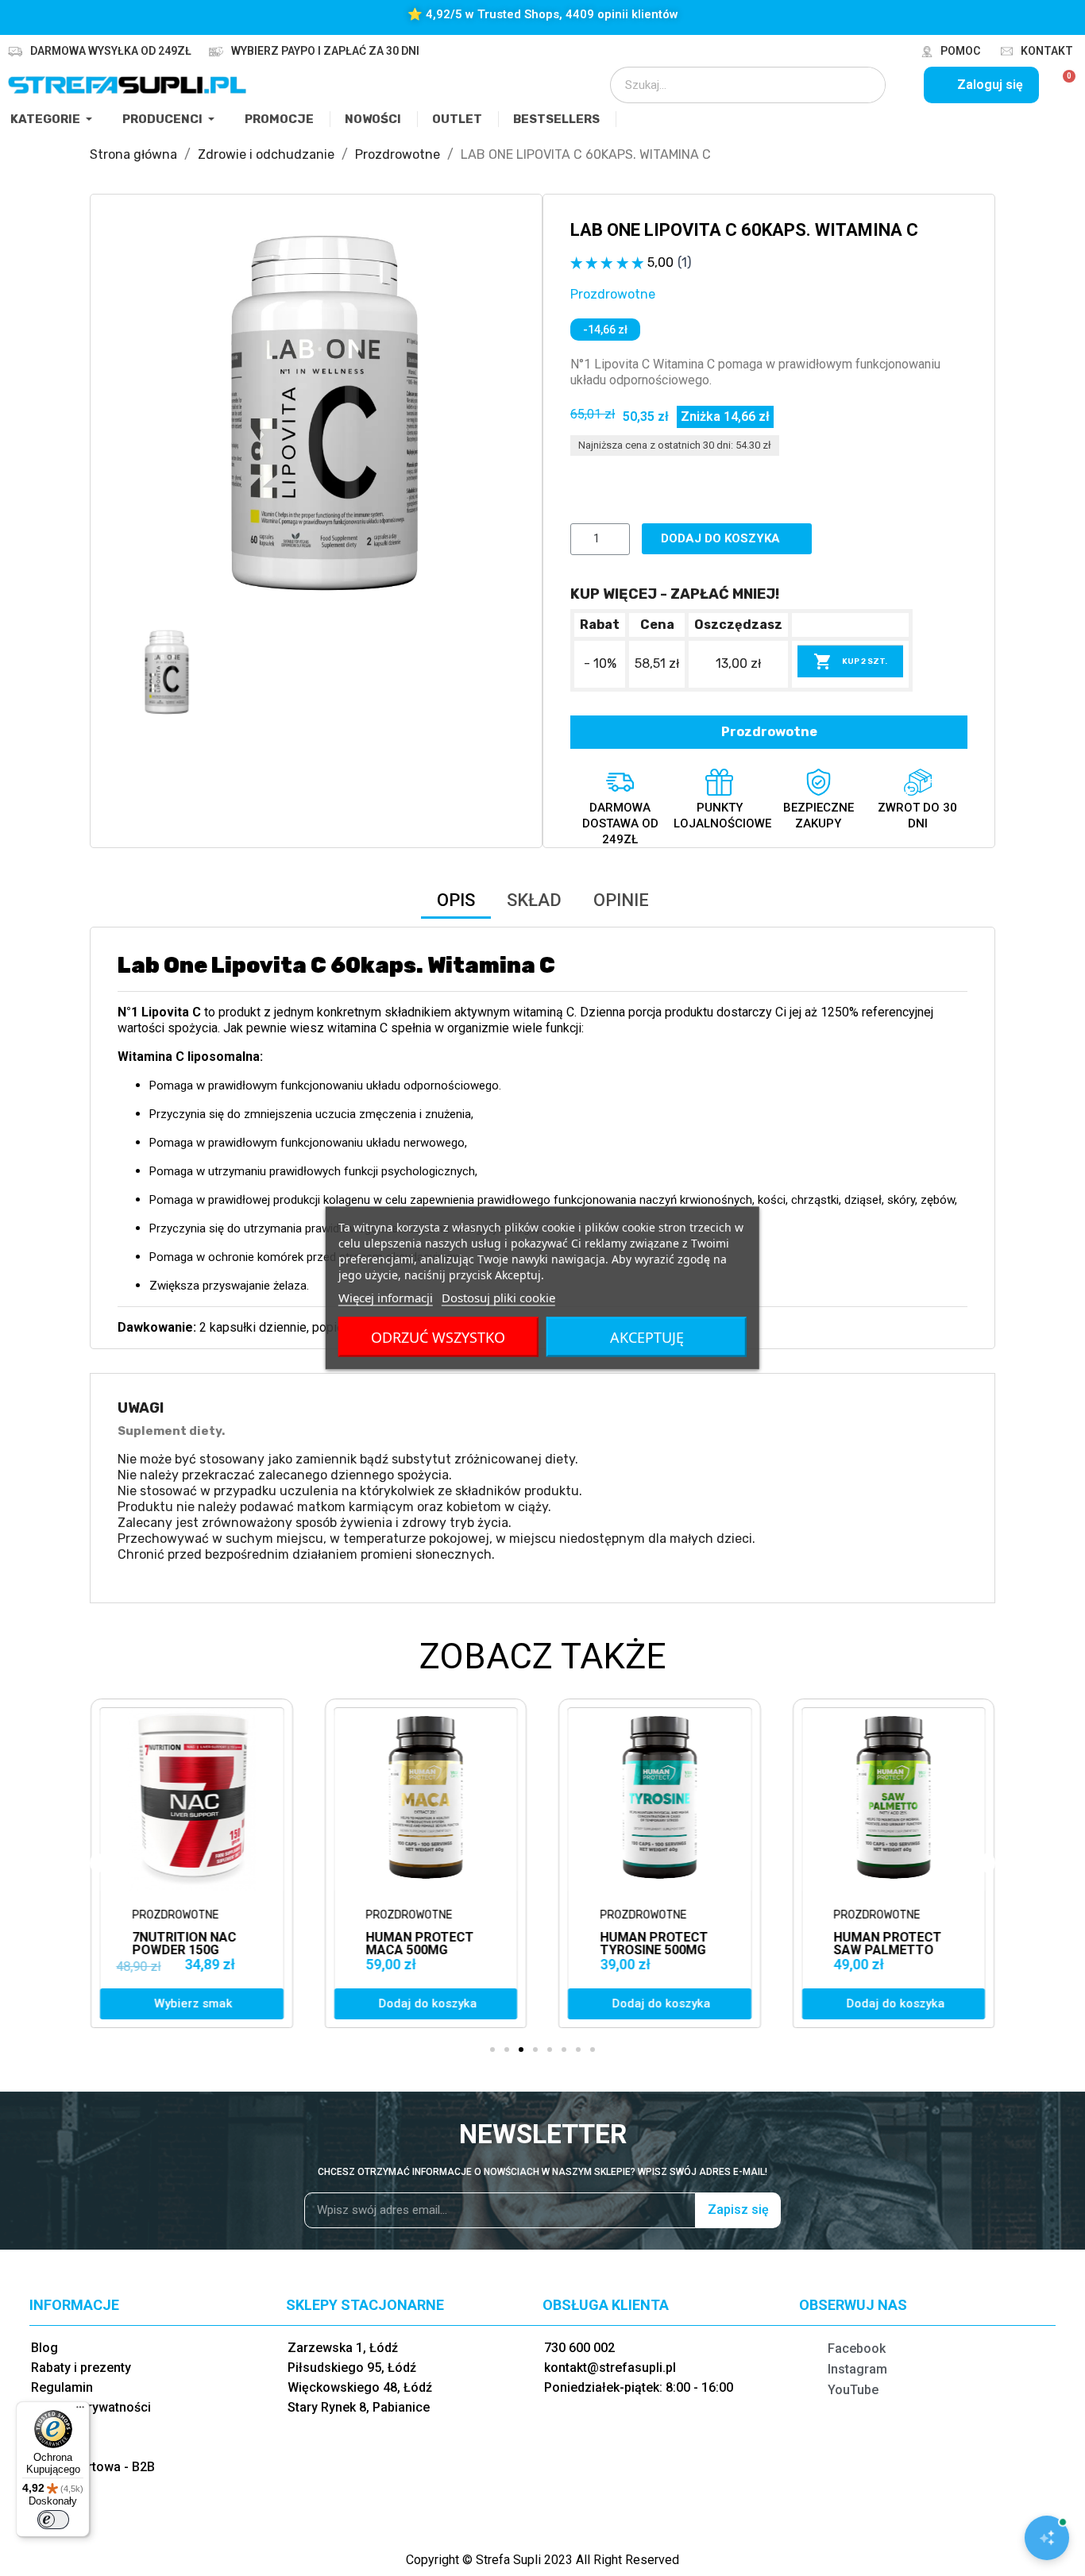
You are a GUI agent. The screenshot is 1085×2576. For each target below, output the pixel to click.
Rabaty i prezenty (81, 2368)
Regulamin (62, 2387)
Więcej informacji (386, 1298)
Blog (44, 2348)
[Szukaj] (863, 85)
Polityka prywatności (91, 2407)
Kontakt (1047, 51)
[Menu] (80, 2411)
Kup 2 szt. (850, 661)
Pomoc (960, 51)
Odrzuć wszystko (438, 1337)
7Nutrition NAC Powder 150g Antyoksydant (184, 1950)
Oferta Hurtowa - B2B (93, 2467)
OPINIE (621, 900)
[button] (132, 420)
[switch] (53, 2520)
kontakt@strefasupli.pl (610, 2368)
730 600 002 (579, 2348)
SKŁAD (534, 900)
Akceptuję (647, 1337)
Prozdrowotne (613, 294)
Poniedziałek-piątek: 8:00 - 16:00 (639, 2387)
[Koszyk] (1062, 85)
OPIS (456, 900)
